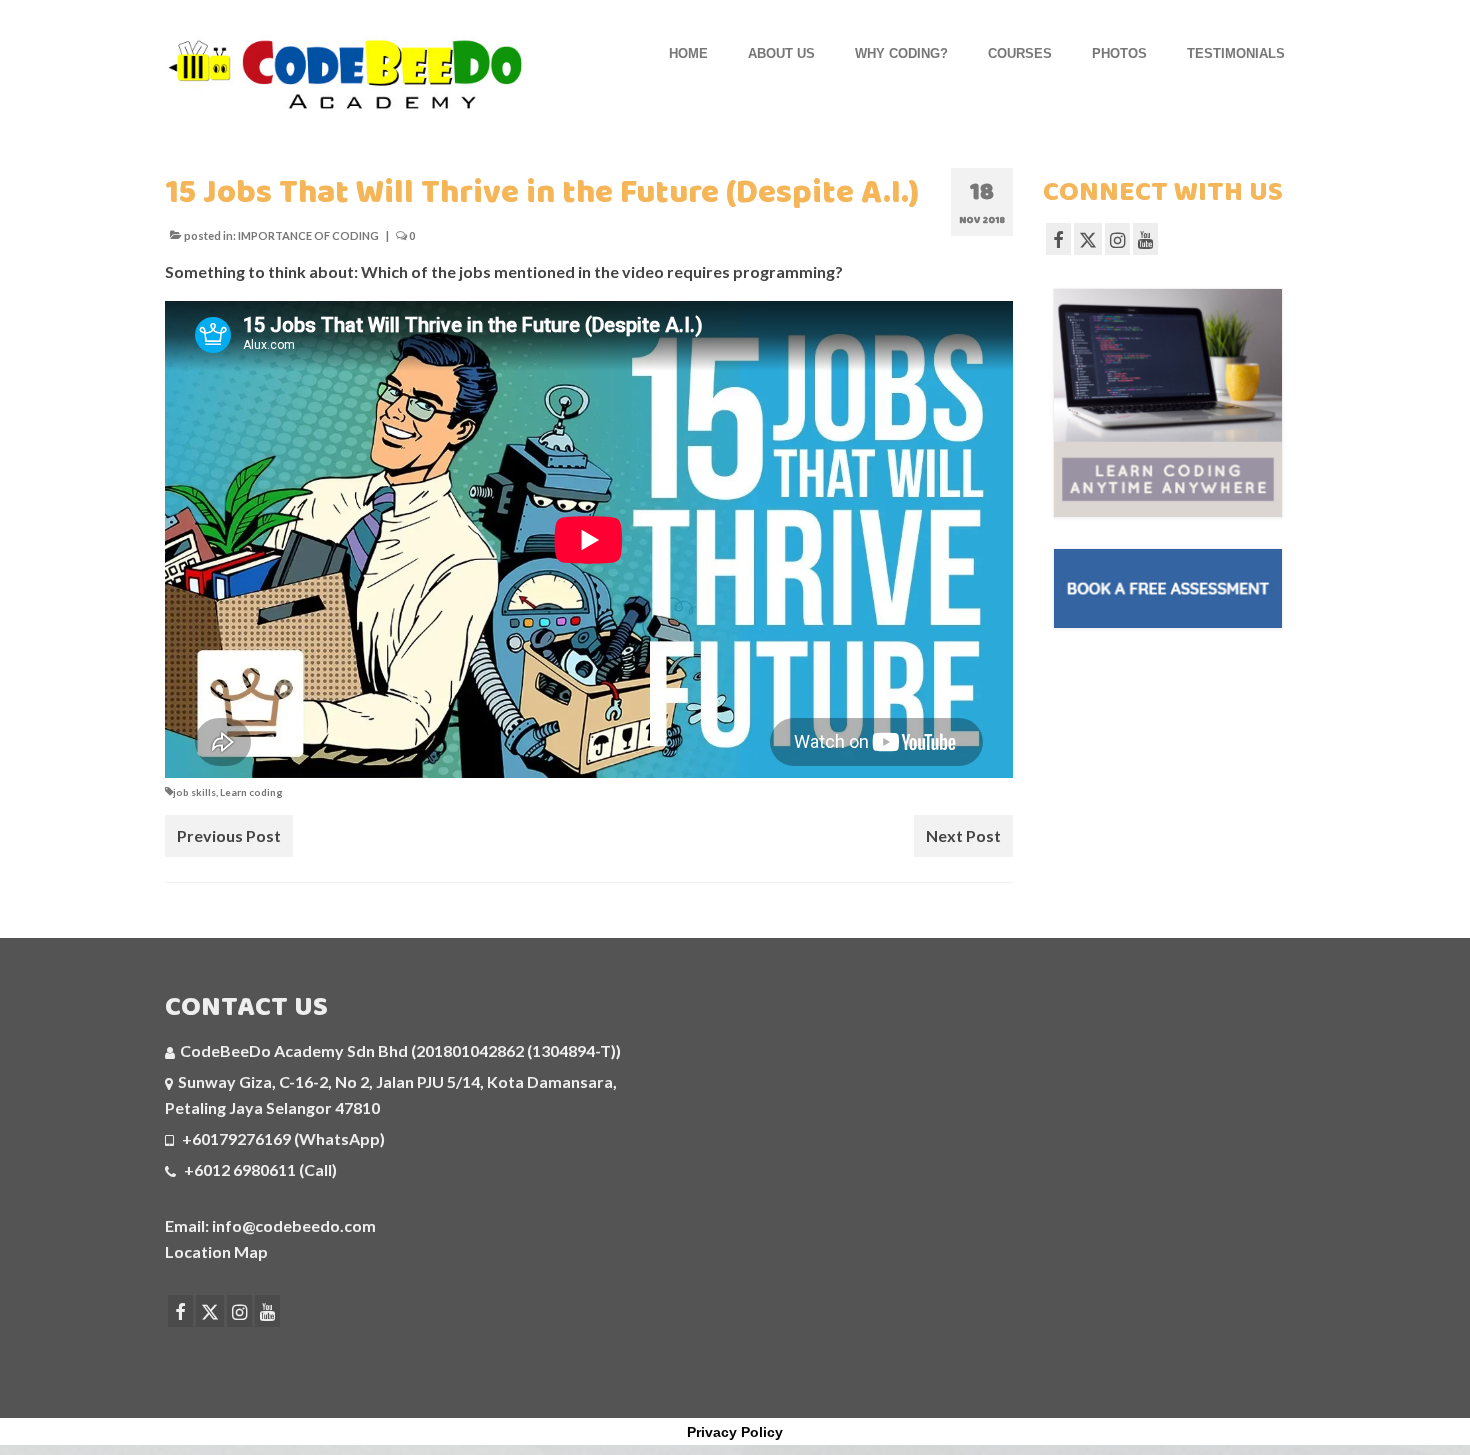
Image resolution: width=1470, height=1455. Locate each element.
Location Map (216, 1251)
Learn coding (251, 792)
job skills (194, 792)
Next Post (963, 835)
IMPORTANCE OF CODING (308, 235)
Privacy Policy (735, 1432)
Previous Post (229, 835)
